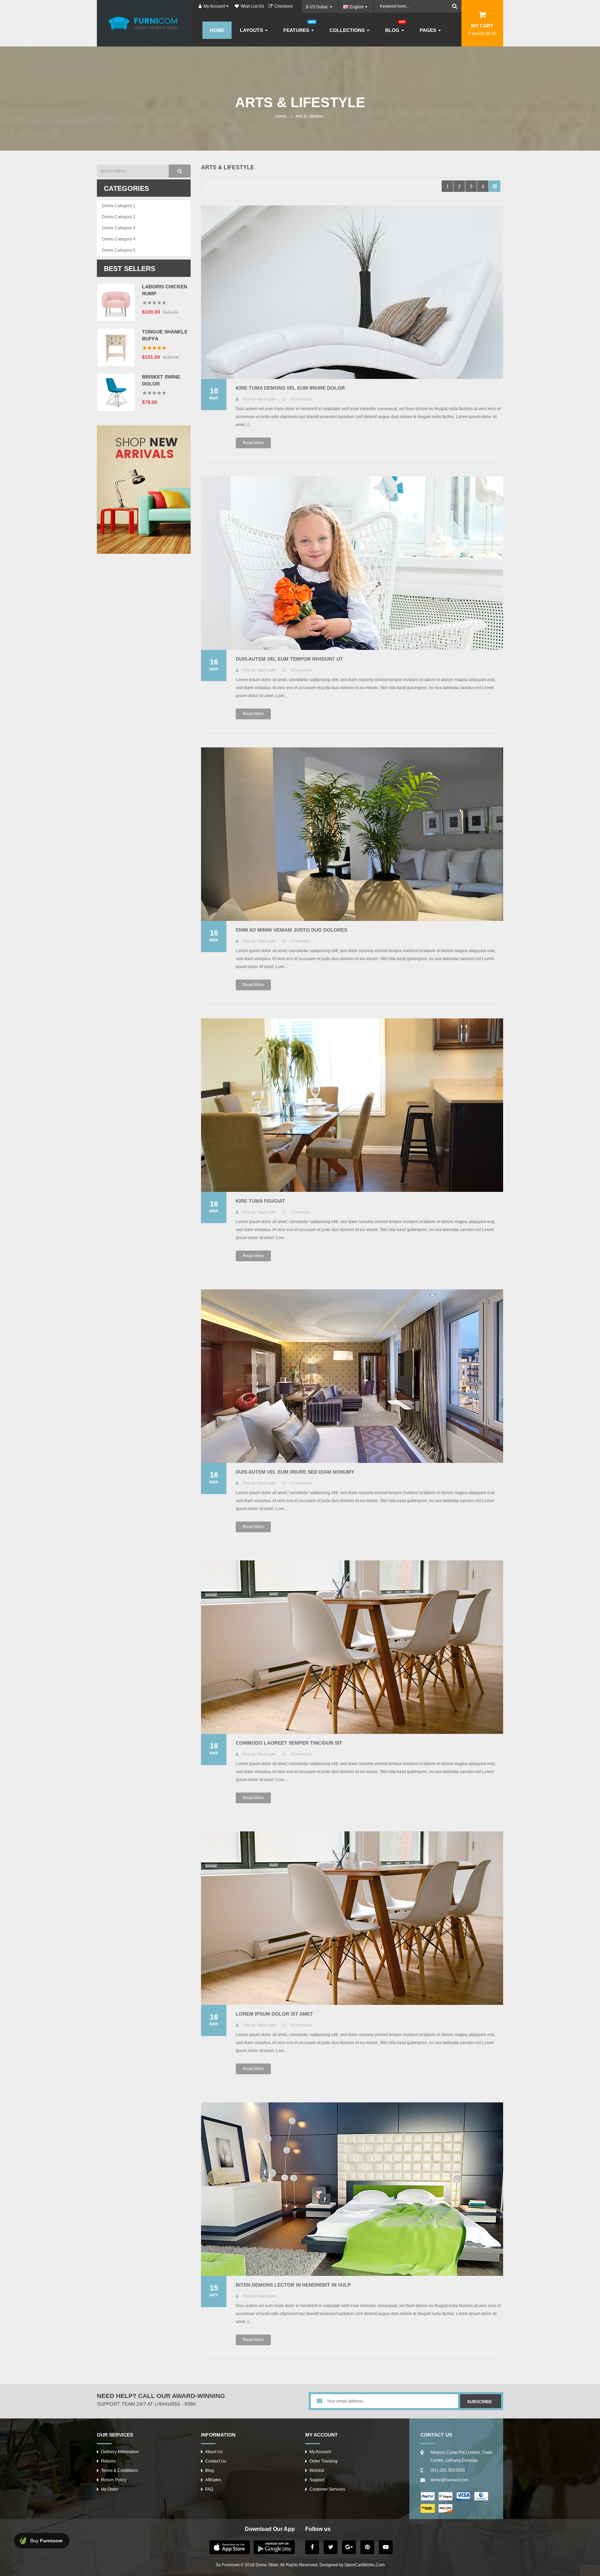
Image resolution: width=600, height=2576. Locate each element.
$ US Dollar (318, 7)
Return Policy (114, 2480)
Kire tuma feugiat (260, 1201)
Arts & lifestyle (309, 116)
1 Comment (300, 941)
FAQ (209, 2489)
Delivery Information (120, 2452)
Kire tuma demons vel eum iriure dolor (290, 388)
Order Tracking (323, 2461)
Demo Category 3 (119, 228)
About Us (214, 2452)
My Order (110, 2489)
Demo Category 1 (119, 206)
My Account (320, 2452)
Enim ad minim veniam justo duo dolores (291, 930)
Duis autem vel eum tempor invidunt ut (289, 659)
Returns (109, 2461)
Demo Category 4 (119, 239)
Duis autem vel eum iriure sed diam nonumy (295, 1472)
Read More (253, 443)
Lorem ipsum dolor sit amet (274, 2014)
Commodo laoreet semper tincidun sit (289, 1743)
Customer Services (327, 2489)
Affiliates (213, 2480)
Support (317, 2480)
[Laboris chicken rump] (116, 302)
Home (281, 116)
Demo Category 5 (119, 250)
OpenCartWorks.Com (365, 2565)
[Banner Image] (144, 490)
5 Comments (301, 399)
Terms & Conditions (119, 2471)
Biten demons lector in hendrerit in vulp (293, 2285)
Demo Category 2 (119, 217)
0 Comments (301, 670)
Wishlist (317, 2471)
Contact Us (216, 2461)
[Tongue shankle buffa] (116, 347)
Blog (210, 2471)
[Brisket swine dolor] (116, 392)
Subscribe (480, 2402)
